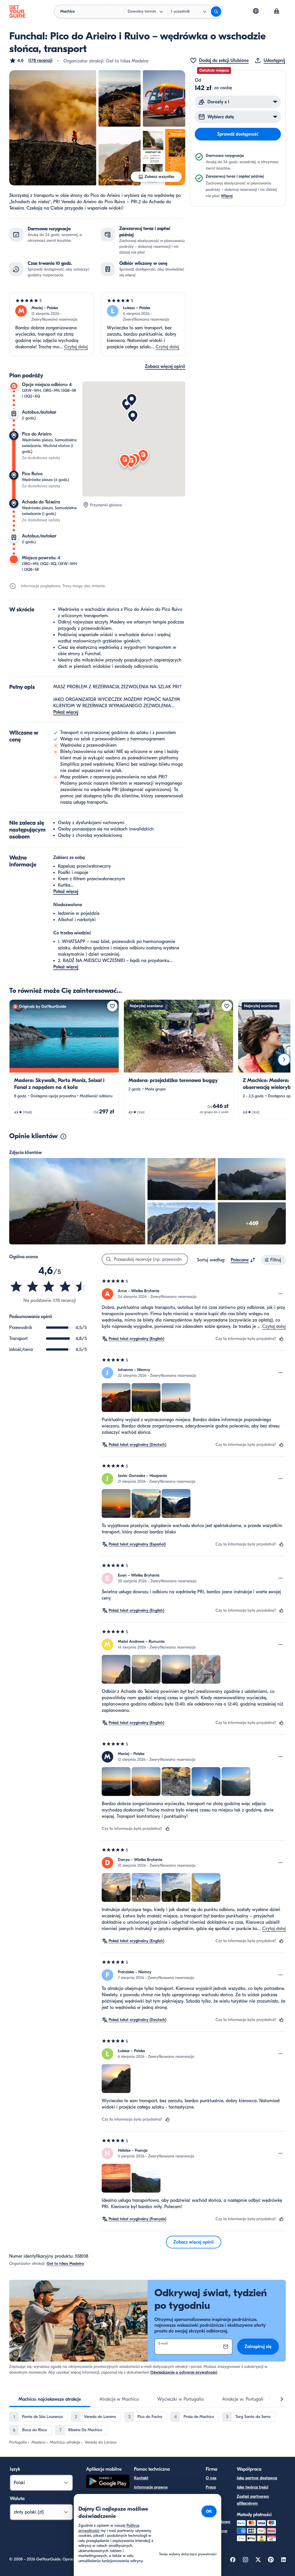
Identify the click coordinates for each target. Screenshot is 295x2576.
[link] (64, 1060)
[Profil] (277, 12)
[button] (31, 60)
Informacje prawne (151, 2487)
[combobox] (243, 1260)
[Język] (256, 11)
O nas (211, 2478)
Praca (211, 2487)
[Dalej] (284, 1060)
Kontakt (141, 2478)
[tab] (50, 2399)
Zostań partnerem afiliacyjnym (253, 2500)
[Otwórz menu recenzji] (281, 1294)
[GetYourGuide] (17, 12)
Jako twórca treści (253, 2487)
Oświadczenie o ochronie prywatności (184, 2372)
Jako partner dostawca (257, 2478)
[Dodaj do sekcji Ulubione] (112, 1006)
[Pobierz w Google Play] (108, 2482)
